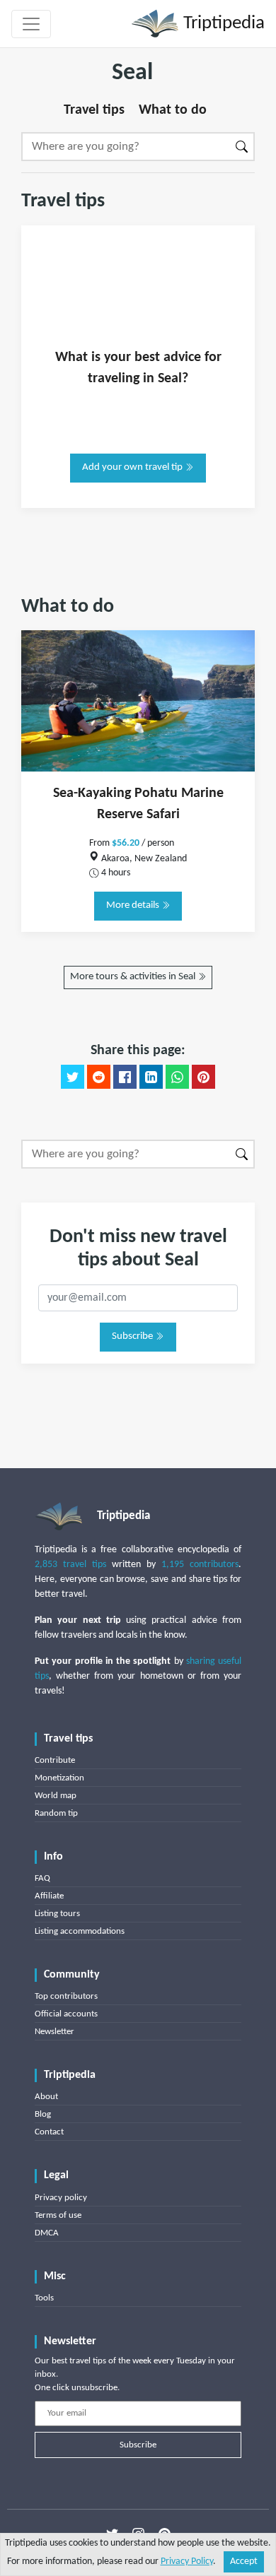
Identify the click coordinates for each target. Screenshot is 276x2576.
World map (56, 1796)
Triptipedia (222, 24)
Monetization (59, 1778)
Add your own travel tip (133, 467)
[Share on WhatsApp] (177, 1077)
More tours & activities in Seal (134, 977)
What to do (173, 110)
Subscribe (133, 1336)
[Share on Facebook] (125, 1077)
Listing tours (57, 1914)
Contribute (55, 1760)
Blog (43, 2114)
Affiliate (49, 1896)
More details (134, 905)
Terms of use (58, 2215)
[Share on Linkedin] (151, 1077)
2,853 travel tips (70, 1565)
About (46, 2097)
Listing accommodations (80, 1931)
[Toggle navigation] (31, 24)
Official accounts (66, 2014)
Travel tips (94, 110)
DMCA (47, 2233)
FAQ (42, 1878)
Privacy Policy (187, 2562)
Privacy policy (61, 2198)
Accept (244, 2562)
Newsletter (54, 2032)
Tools (44, 2298)
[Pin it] (203, 1077)
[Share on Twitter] (73, 1077)
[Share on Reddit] (99, 1077)
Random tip (56, 1813)
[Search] (242, 147)
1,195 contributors (200, 1565)
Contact (49, 2132)
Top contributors (66, 1996)
